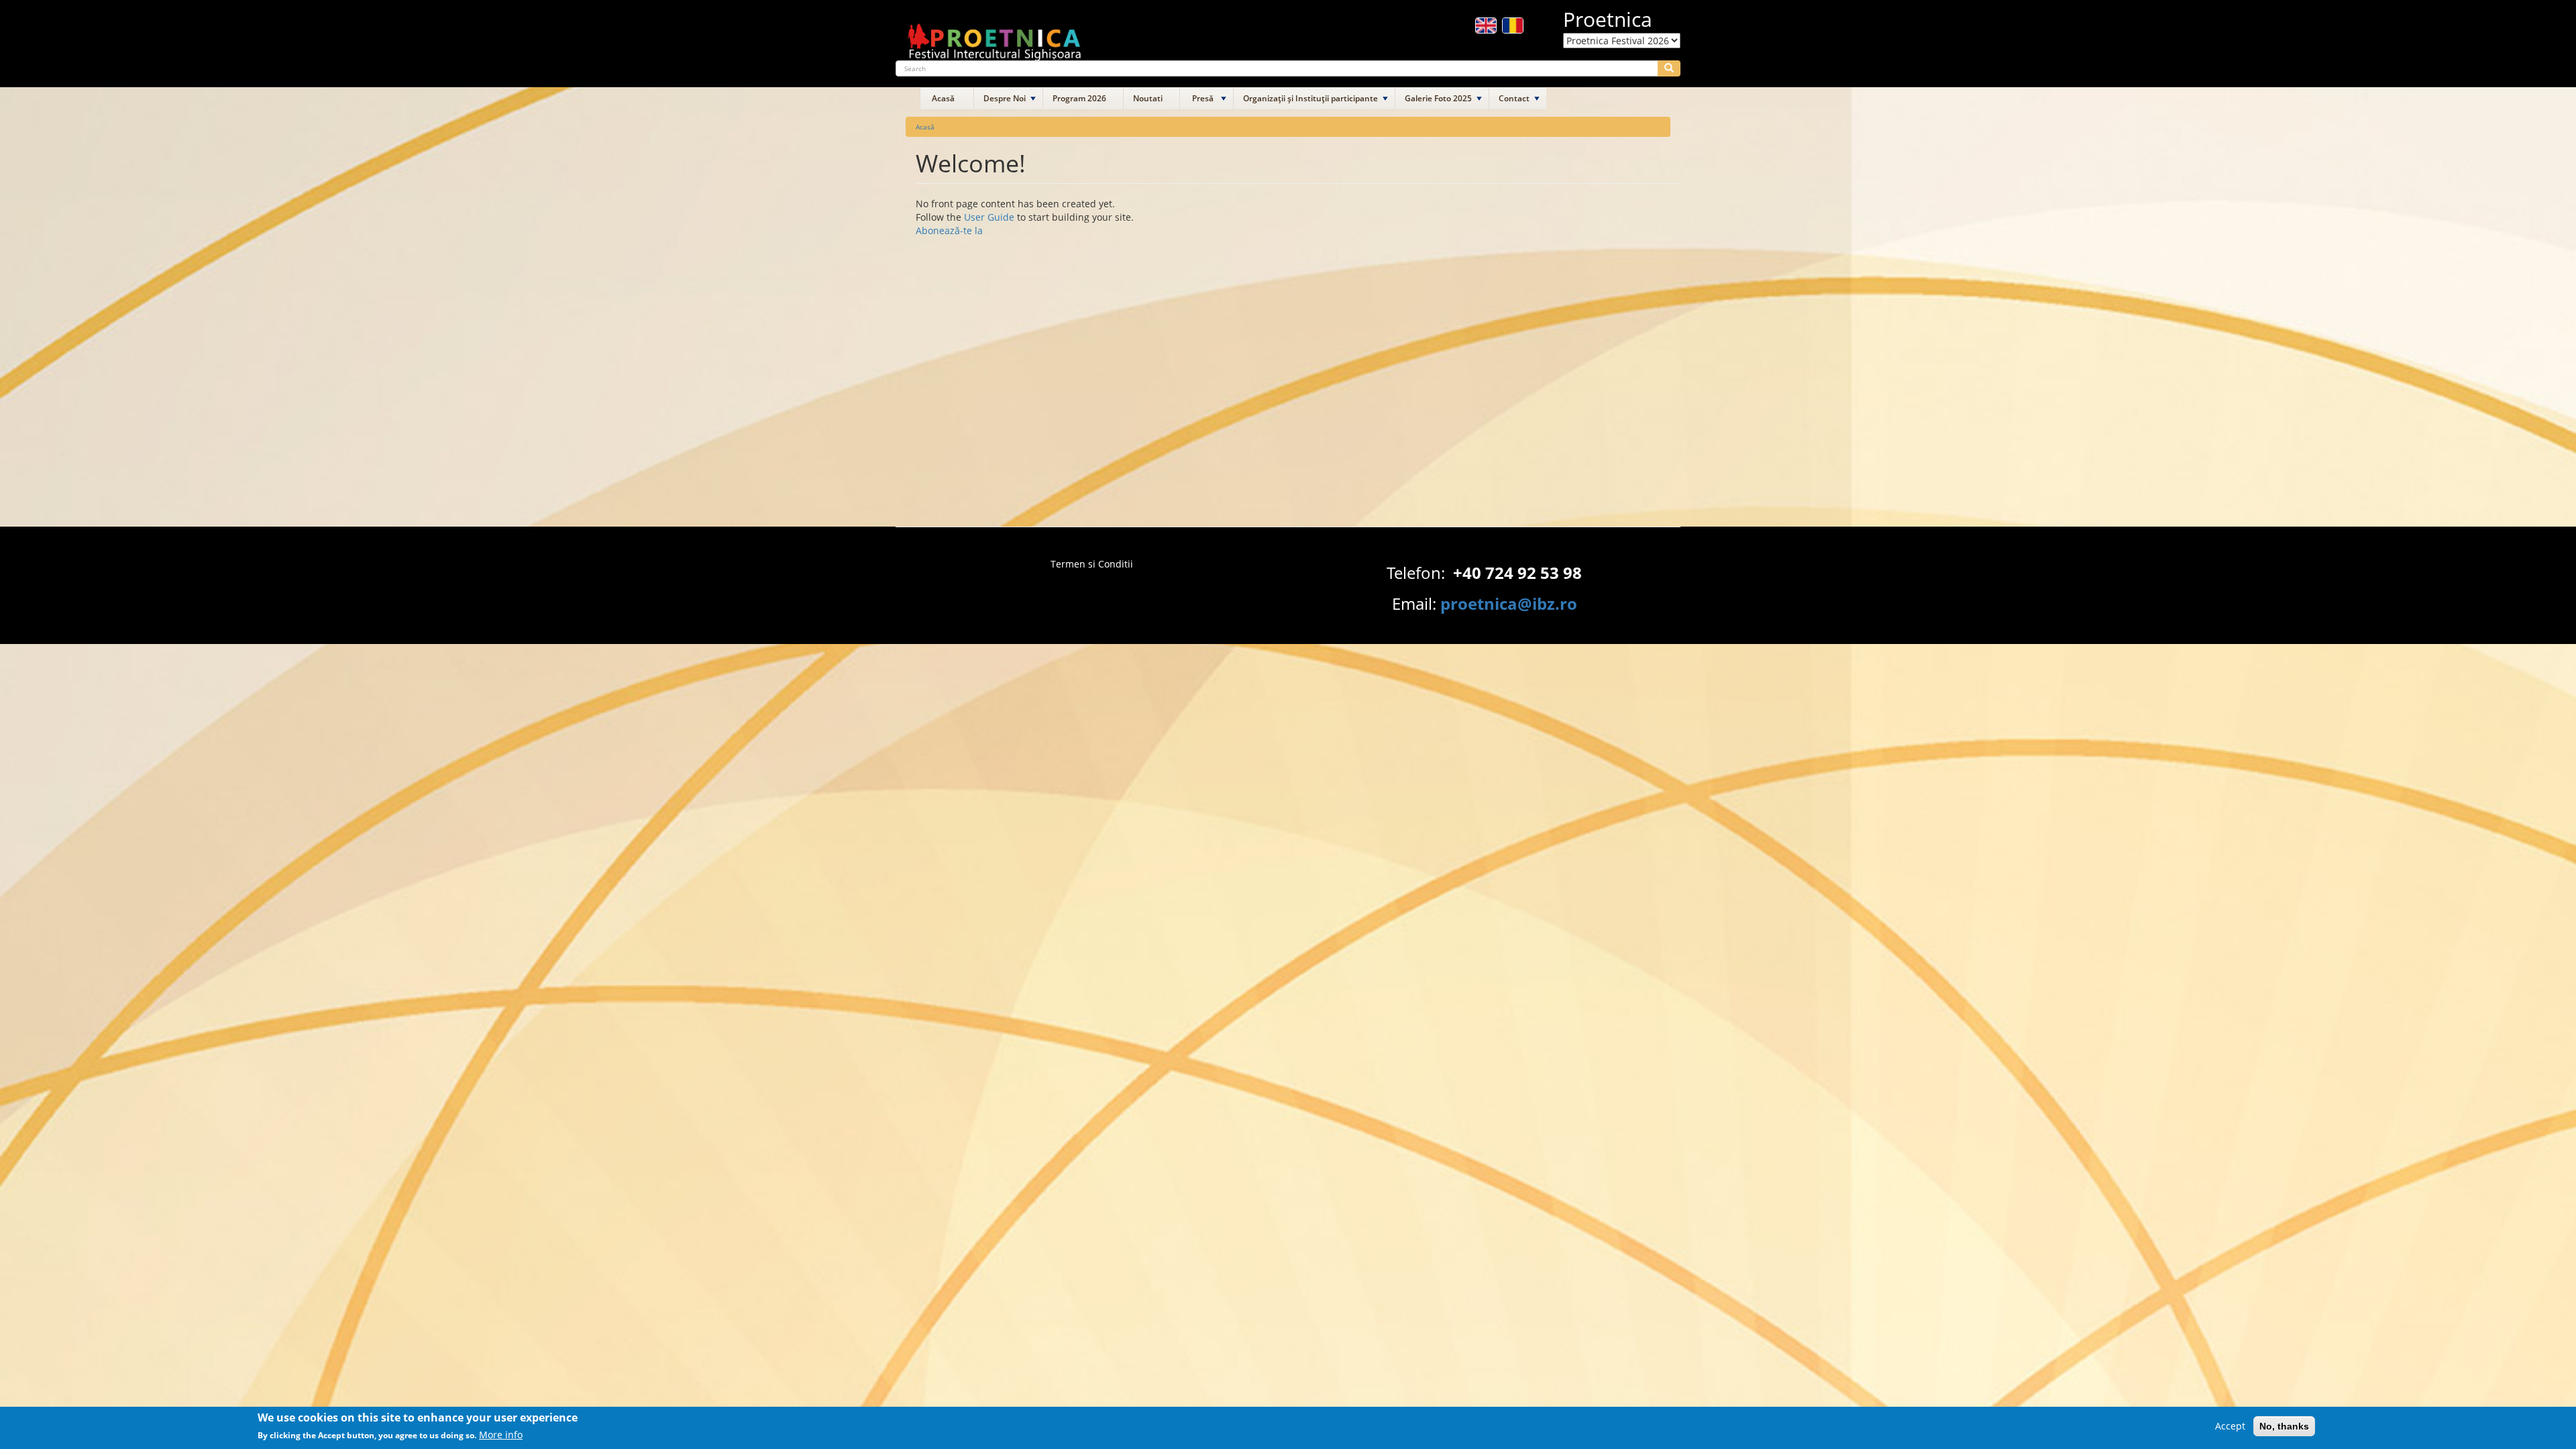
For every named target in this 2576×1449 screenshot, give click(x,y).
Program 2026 (1079, 98)
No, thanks (2284, 1426)
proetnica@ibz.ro (1509, 603)
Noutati (1148, 98)
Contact (1514, 98)
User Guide (989, 217)
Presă (1203, 98)
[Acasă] (995, 36)
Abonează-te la (949, 230)
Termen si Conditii (1092, 564)
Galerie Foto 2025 (1438, 98)
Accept (2230, 1426)
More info (501, 1435)
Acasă (943, 98)
